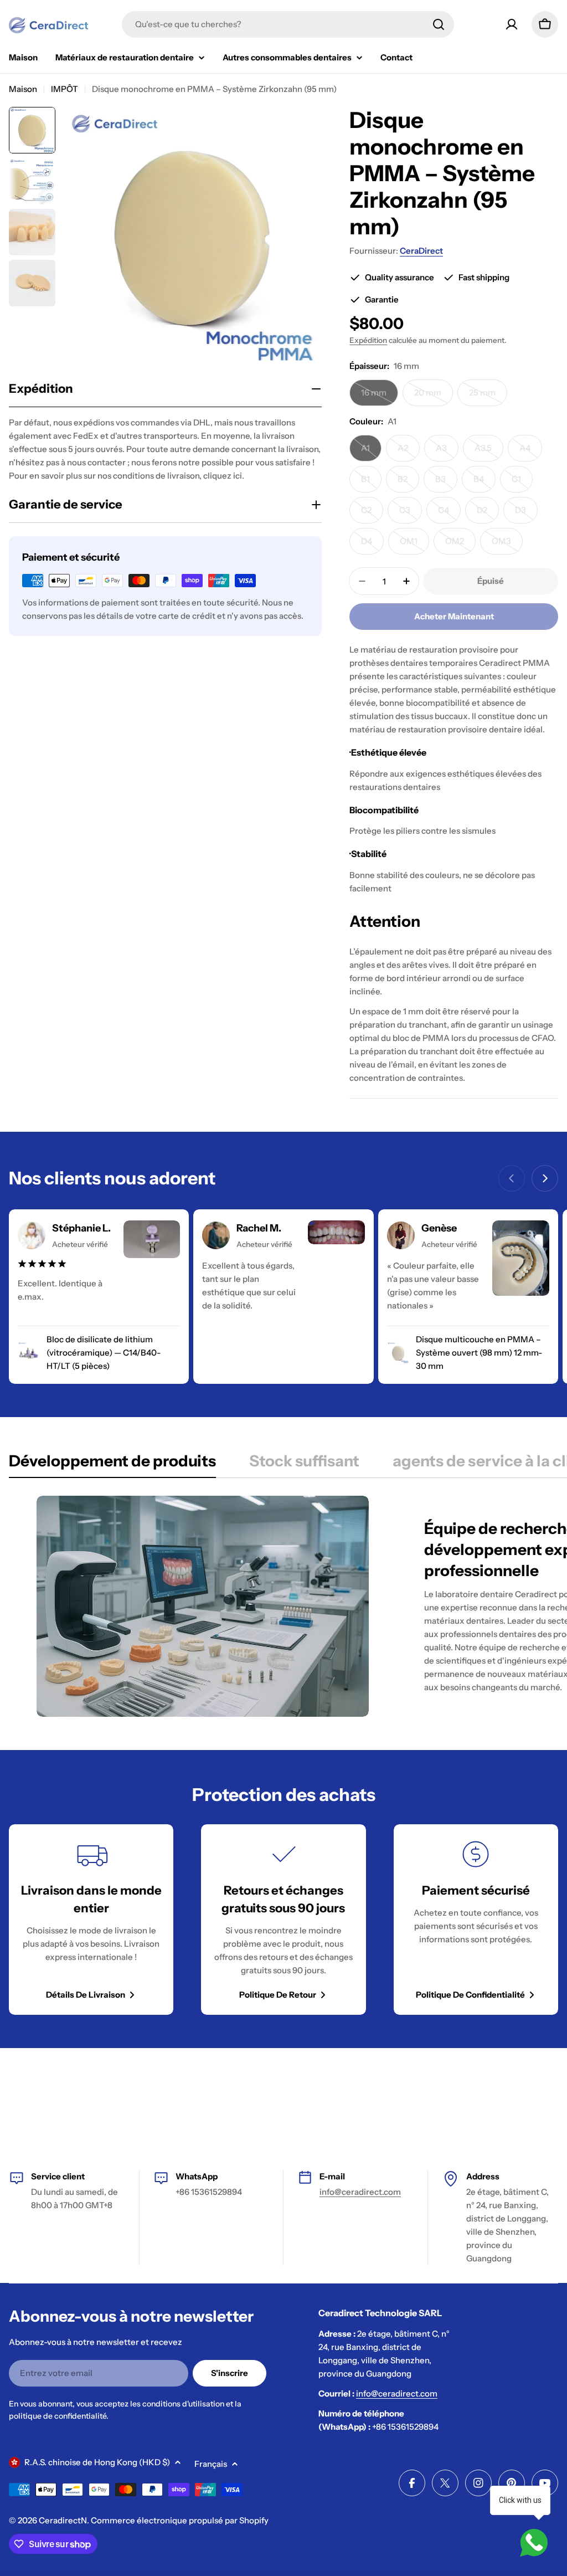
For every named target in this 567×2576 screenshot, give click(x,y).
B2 (408, 483)
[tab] (112, 1464)
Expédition (368, 340)
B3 (446, 483)
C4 (449, 514)
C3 (411, 514)
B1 (371, 483)
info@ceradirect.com (360, 2192)
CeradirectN (63, 2520)
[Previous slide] (512, 1178)
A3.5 (489, 452)
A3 (447, 452)
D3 (526, 514)
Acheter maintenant (454, 616)
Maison (23, 89)
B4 (484, 483)
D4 (372, 545)
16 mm (380, 397)
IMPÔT (65, 89)
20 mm (434, 397)
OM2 (460, 545)
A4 (531, 452)
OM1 (414, 545)
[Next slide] (545, 1178)
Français (211, 2464)
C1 (522, 483)
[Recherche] (439, 24)
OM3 (507, 545)
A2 (409, 452)
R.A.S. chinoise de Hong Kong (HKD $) (97, 2462)
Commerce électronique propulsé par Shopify (180, 2520)
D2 (488, 514)
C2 (372, 514)
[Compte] (512, 24)
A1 (371, 452)
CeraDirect (421, 251)
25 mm (488, 397)
